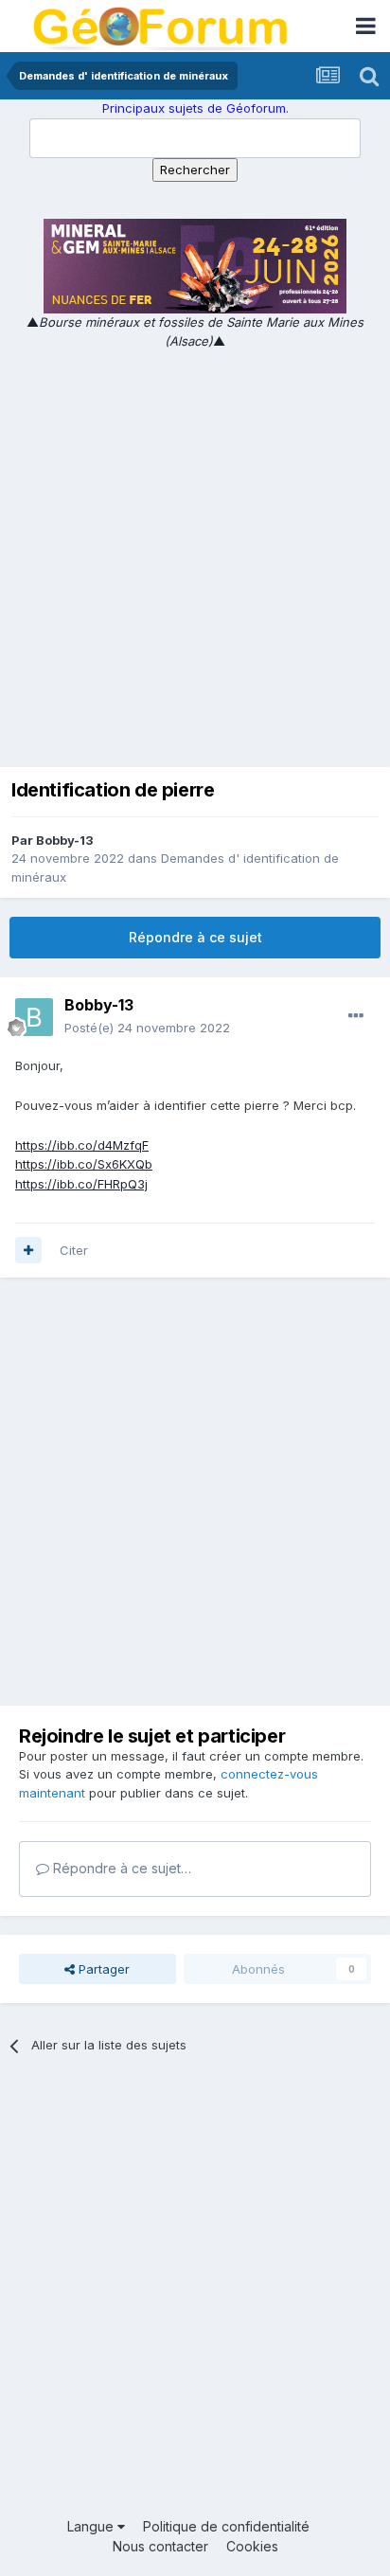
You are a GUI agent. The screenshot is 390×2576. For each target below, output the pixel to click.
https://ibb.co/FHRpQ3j (81, 1184)
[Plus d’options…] (356, 1016)
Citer (74, 1250)
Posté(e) (147, 1028)
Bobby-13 (65, 840)
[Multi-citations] (28, 1250)
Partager (102, 1969)
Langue (92, 2526)
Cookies (252, 2546)
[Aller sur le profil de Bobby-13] (34, 1017)
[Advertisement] (195, 555)
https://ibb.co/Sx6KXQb (84, 1164)
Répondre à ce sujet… (120, 1868)
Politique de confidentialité (226, 2526)
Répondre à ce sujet (195, 937)
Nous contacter (160, 2546)
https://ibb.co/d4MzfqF (82, 1145)
